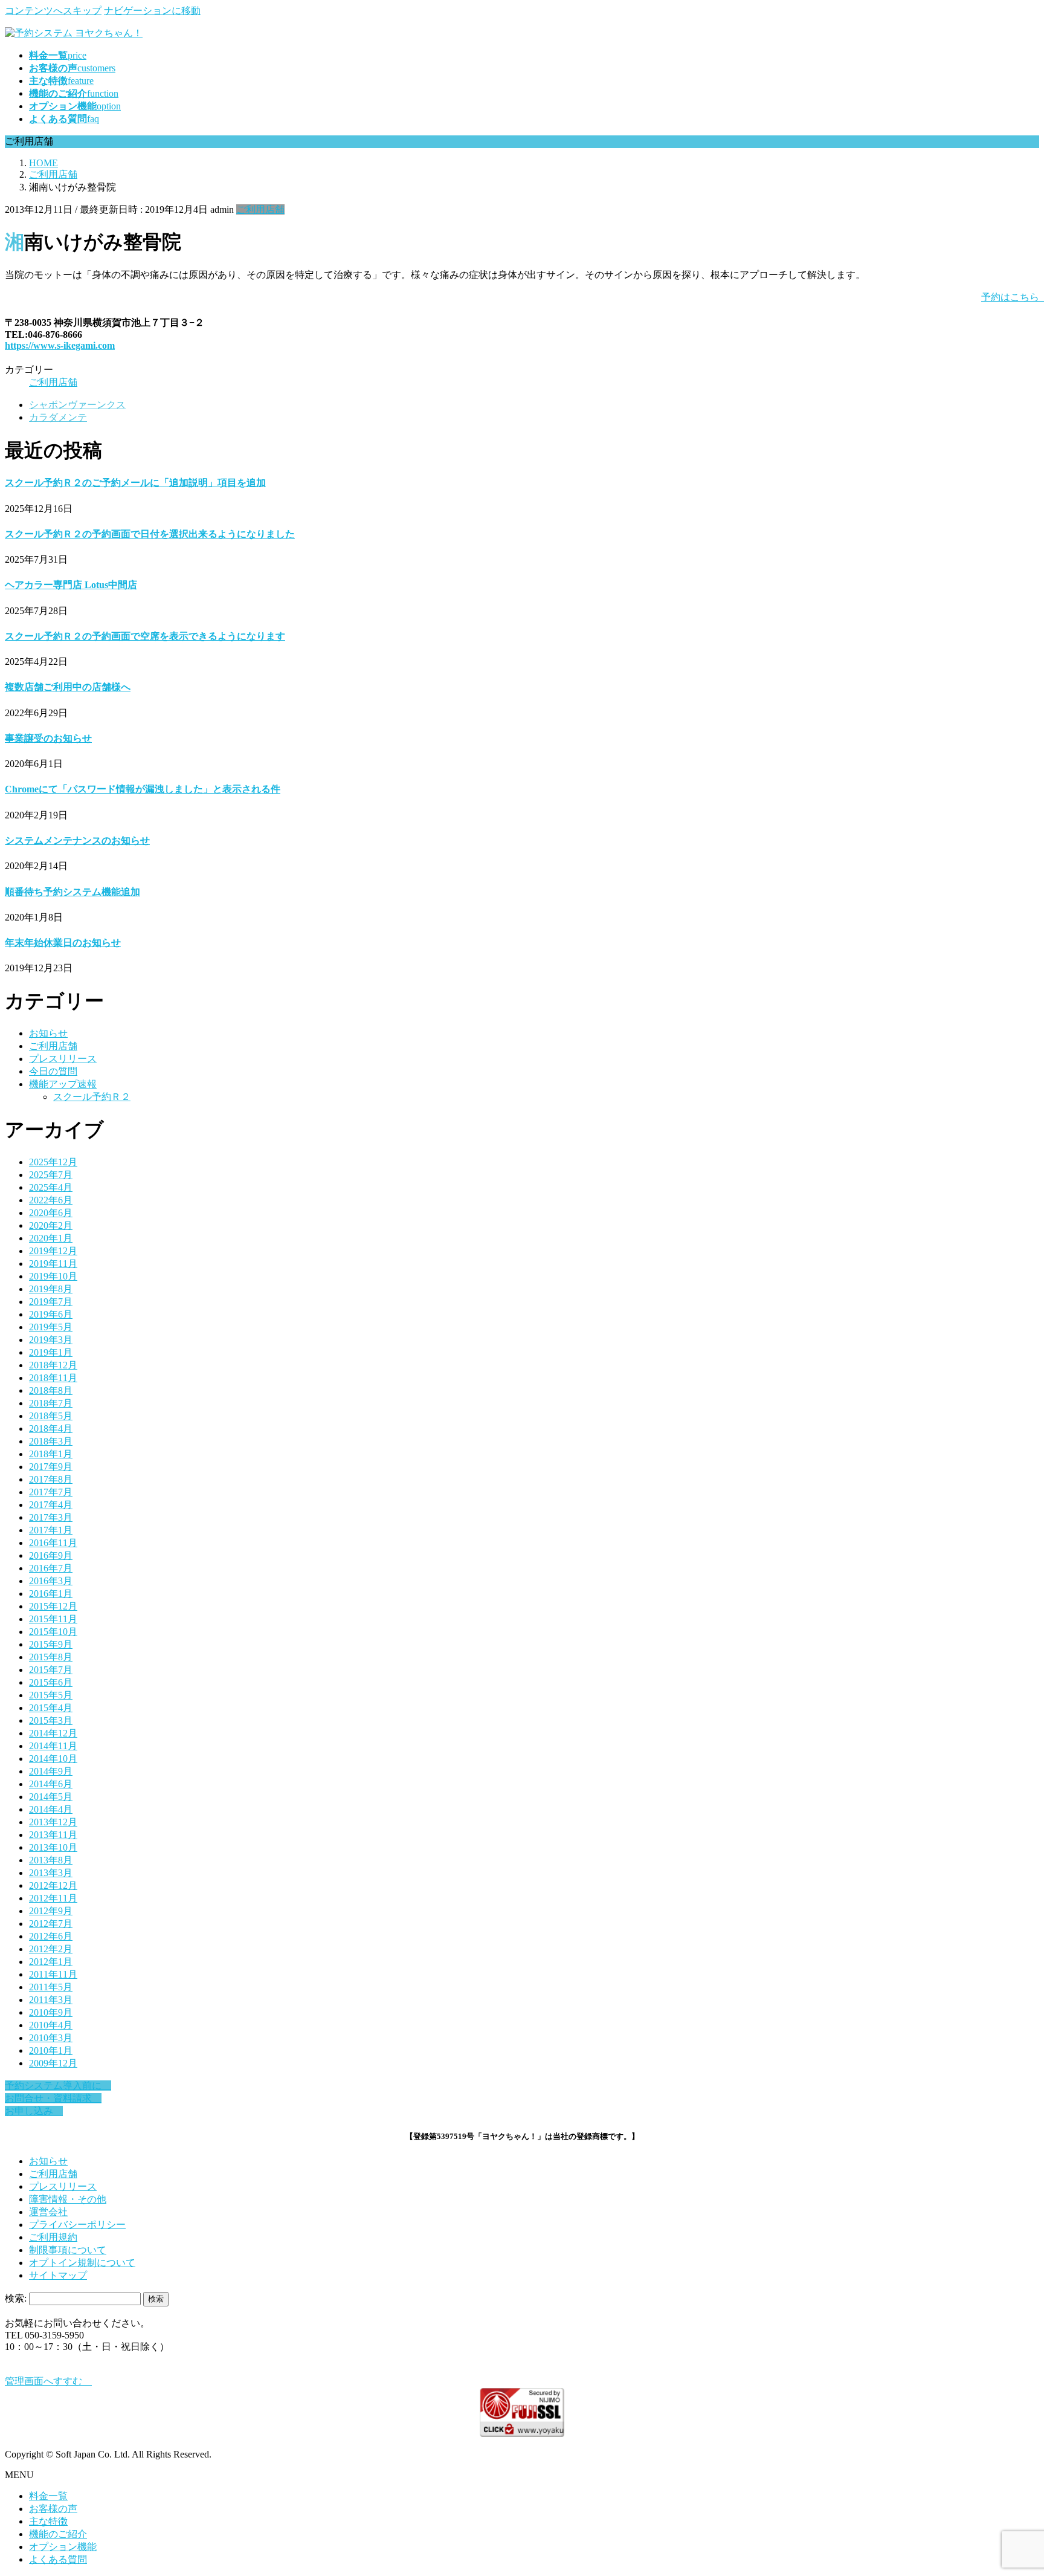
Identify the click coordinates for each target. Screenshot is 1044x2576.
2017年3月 (51, 1517)
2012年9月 (51, 1911)
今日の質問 (53, 1071)
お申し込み (34, 2111)
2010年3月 (51, 2038)
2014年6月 (51, 1784)
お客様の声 (53, 2509)
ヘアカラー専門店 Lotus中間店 (71, 585)
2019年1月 (51, 1352)
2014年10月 (53, 1759)
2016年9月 (51, 1555)
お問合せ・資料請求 (53, 2098)
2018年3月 (51, 1441)
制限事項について (68, 2250)
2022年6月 (51, 1200)
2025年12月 (53, 1162)
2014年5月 (51, 1797)
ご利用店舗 (260, 209)
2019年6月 (51, 1314)
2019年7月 (51, 1302)
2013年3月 (51, 1873)
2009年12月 (53, 2063)
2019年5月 (51, 1327)
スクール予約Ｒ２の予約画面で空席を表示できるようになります (145, 636)
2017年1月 (51, 1530)
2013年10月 (53, 1847)
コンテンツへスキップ (53, 11)
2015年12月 (53, 1606)
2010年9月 (51, 2012)
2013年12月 (53, 1822)
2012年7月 (51, 1924)
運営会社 (48, 2212)
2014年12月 (53, 1733)
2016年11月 (53, 1543)
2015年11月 (53, 1619)
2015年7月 (51, 1670)
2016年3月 (51, 1581)
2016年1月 (51, 1594)
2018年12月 (53, 1365)
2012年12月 (53, 1885)
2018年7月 (51, 1403)
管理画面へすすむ (48, 2381)
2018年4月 (51, 1429)
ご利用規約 (53, 2237)
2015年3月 (51, 1720)
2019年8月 (51, 1289)
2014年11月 (53, 1746)
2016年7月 (51, 1568)
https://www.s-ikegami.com (60, 345)
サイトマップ (58, 2275)
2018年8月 (51, 1390)
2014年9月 (51, 1771)
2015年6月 (51, 1682)
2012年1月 (51, 1962)
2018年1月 (51, 1454)
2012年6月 (51, 1936)
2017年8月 (51, 1479)
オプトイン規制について (82, 2263)
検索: (16, 2298)
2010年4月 (51, 2025)
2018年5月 (51, 1416)
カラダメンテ (58, 417)
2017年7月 (51, 1492)
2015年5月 (51, 1695)
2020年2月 (51, 1225)
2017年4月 (51, 1505)
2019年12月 (53, 1251)
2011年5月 (51, 1987)
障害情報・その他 (68, 2199)
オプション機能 (63, 2547)
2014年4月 (51, 1809)
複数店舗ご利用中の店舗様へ (68, 687)
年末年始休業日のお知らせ (63, 943)
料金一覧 (48, 2496)
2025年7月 (51, 1175)
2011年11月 (53, 1974)
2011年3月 (51, 2000)
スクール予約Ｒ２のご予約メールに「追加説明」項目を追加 (135, 483)
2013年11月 (53, 1835)
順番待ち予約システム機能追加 (72, 892)
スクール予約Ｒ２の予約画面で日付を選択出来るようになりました (150, 534)
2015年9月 (51, 1644)
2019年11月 (53, 1264)
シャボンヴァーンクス (77, 405)
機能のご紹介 (58, 2534)
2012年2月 (51, 1949)
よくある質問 (58, 2559)
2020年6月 (51, 1213)
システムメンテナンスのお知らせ (77, 840)
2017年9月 (51, 1467)
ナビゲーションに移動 (152, 11)
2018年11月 (53, 1378)
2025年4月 (51, 1187)
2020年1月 (51, 1238)
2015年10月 (53, 1632)
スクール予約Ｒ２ (92, 1097)
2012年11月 (53, 1898)
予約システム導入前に (58, 2086)
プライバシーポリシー (77, 2225)
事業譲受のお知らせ (48, 738)
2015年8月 (51, 1657)
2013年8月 (51, 1860)
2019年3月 (51, 1340)
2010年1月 (51, 2050)
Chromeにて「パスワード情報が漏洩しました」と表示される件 (143, 789)
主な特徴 (48, 2521)
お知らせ (48, 1033)
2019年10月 (53, 1276)
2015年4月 (51, 1708)
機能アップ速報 (63, 1084)
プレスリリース (63, 1059)
